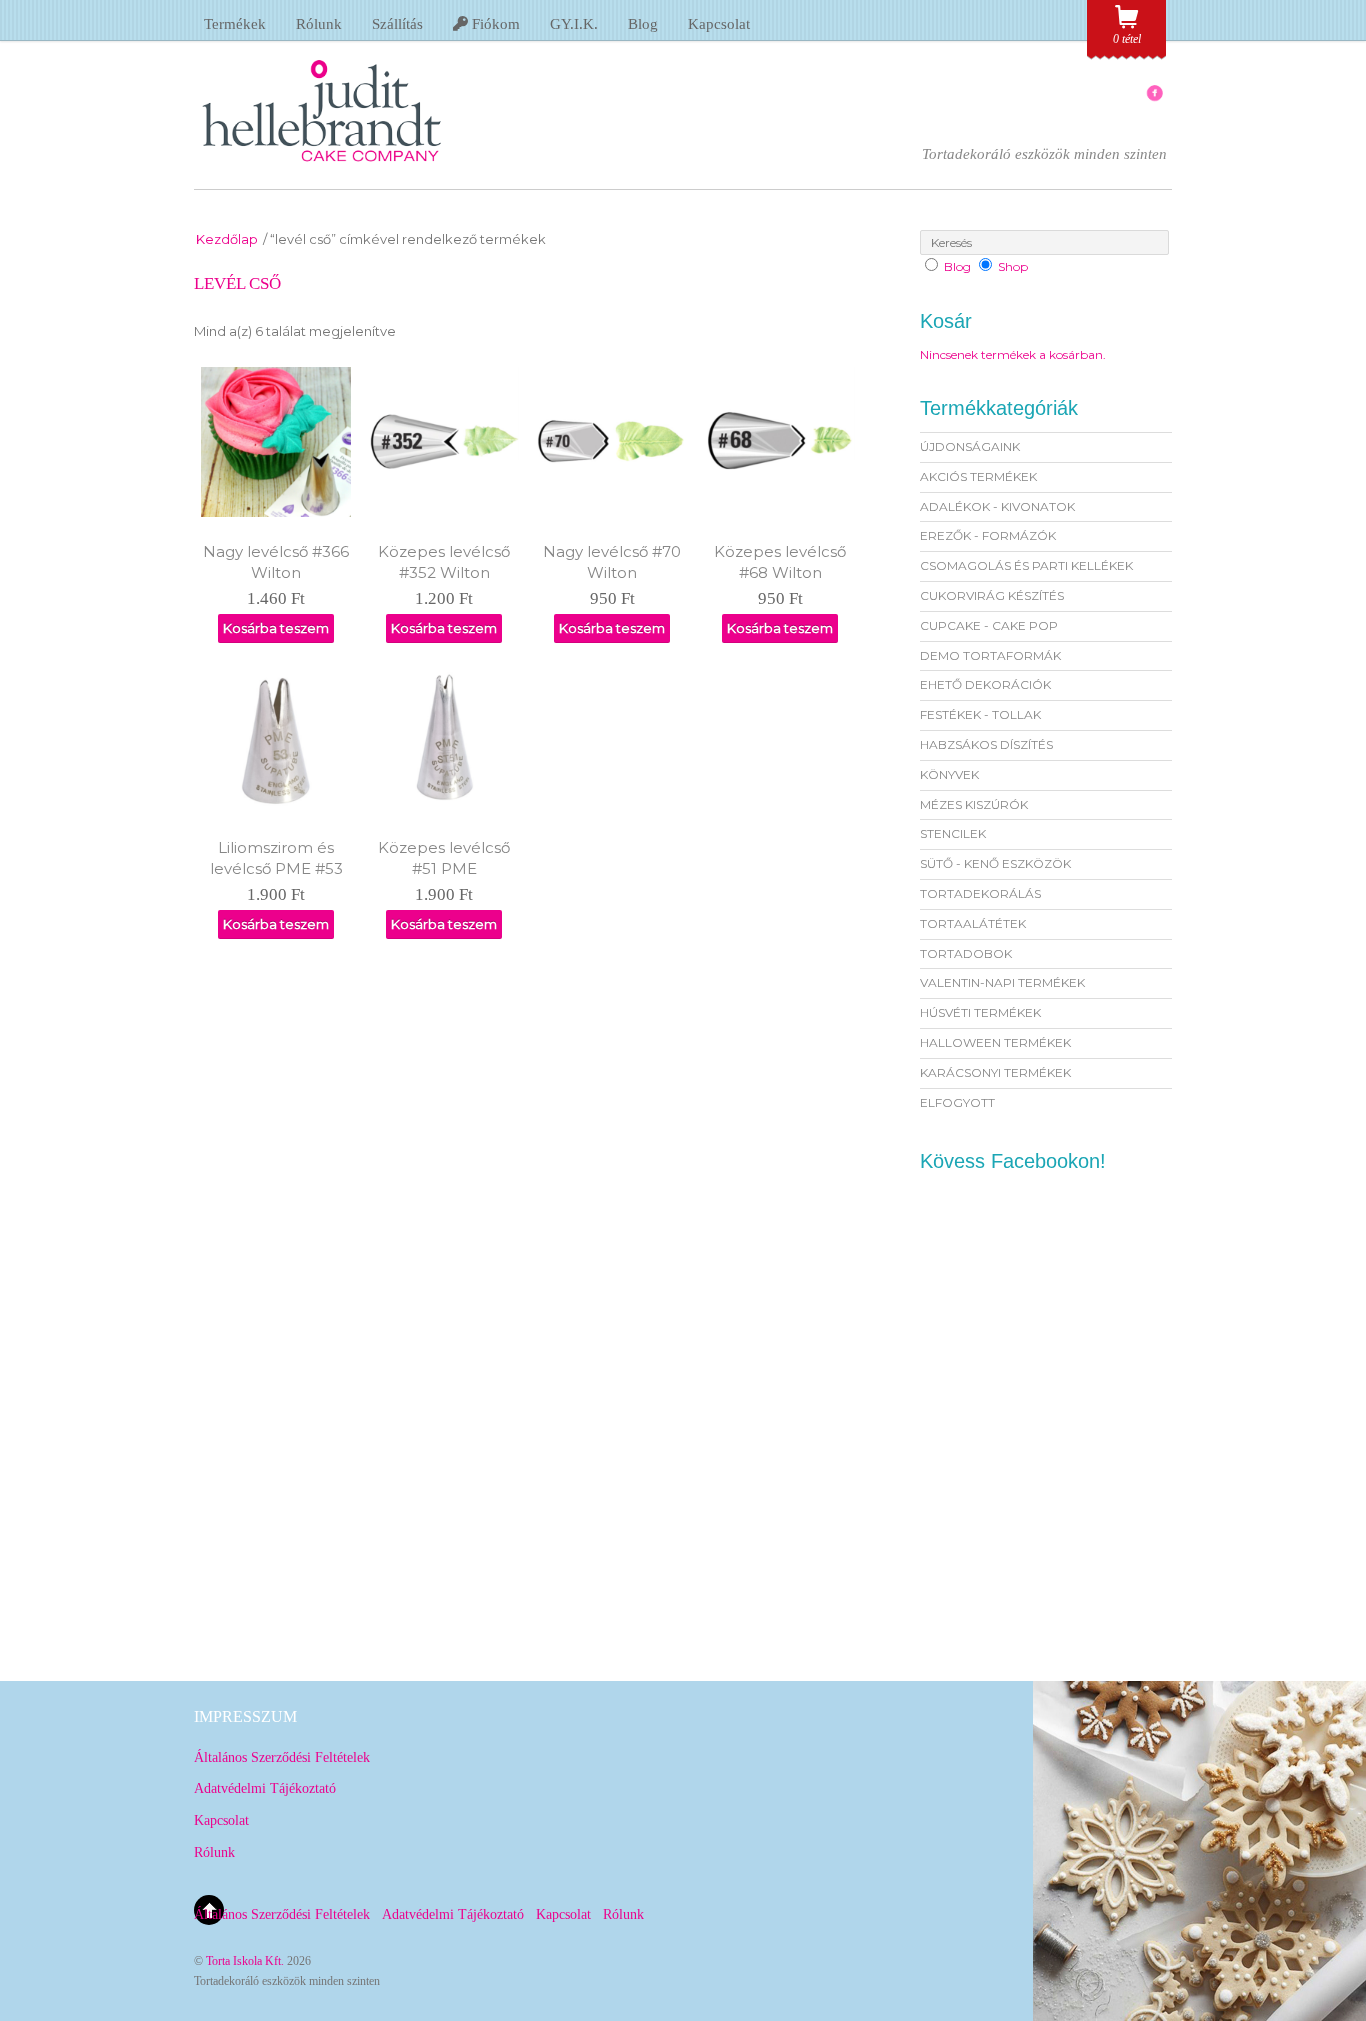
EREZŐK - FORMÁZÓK (988, 535)
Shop (1013, 266)
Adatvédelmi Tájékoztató (265, 1788)
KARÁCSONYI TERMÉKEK (995, 1072)
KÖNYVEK (949, 774)
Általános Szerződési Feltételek (282, 1757)
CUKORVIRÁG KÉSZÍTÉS (992, 595)
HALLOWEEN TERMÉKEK (995, 1042)
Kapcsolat (719, 24)
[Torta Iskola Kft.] (322, 168)
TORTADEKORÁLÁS (980, 893)
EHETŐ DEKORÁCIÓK (985, 684)
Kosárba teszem (276, 628)
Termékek (235, 24)
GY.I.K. (574, 24)
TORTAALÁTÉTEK (973, 923)
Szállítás (397, 24)
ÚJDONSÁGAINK (970, 446)
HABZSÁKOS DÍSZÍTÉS (986, 744)
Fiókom (494, 24)
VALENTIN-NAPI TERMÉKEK (1002, 982)
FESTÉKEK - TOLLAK (980, 714)
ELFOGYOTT (957, 1102)
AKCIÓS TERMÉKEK (978, 476)
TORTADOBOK (966, 953)
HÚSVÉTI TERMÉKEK (980, 1012)
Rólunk (319, 24)
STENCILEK (953, 833)
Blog (643, 24)
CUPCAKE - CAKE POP (989, 625)
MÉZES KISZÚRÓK (974, 804)
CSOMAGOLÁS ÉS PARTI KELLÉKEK (1026, 565)
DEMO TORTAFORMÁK (990, 655)
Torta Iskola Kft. (245, 1961)
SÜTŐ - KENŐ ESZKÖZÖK (995, 863)
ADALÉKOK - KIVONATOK (997, 506)
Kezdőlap (227, 239)
